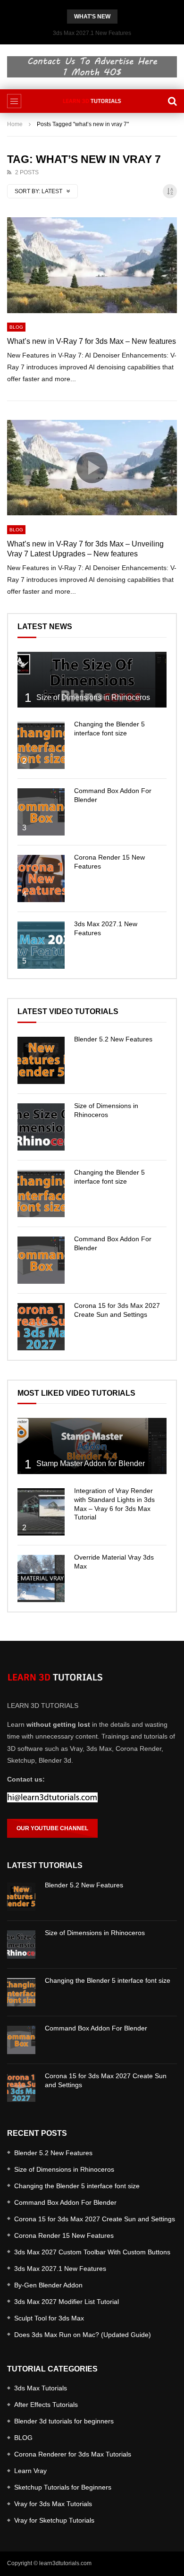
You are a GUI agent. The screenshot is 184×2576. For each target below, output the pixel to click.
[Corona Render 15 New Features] (41, 879)
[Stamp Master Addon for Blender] (92, 1446)
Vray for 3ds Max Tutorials (53, 2504)
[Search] (172, 101)
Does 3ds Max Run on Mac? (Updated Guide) (83, 2335)
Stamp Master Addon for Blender (91, 1463)
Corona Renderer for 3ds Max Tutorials (73, 2454)
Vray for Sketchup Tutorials (54, 2520)
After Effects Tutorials (46, 2405)
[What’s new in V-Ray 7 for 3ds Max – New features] (92, 265)
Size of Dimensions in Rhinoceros (93, 697)
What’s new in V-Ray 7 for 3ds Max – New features (92, 341)
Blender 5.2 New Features (113, 1039)
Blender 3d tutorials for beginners (64, 2421)
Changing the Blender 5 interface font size (108, 1980)
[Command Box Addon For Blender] (41, 812)
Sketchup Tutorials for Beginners (63, 2487)
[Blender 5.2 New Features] (41, 1060)
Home (15, 124)
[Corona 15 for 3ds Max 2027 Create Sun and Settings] (41, 1327)
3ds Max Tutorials (41, 2388)
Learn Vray (30, 2471)
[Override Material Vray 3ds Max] (41, 1578)
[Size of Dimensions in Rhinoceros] (92, 680)
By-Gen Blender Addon (48, 2285)
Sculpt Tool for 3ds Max (49, 2318)
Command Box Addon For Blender (96, 2028)
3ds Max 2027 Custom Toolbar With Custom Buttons (92, 2252)
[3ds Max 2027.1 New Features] (41, 945)
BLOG (16, 327)
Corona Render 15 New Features (64, 2235)
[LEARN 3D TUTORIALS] (92, 101)
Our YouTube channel (52, 1828)
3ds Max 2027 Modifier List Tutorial (67, 2302)
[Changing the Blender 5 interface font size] (41, 745)
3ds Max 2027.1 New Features (92, 33)
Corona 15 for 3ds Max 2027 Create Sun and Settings (95, 2219)
